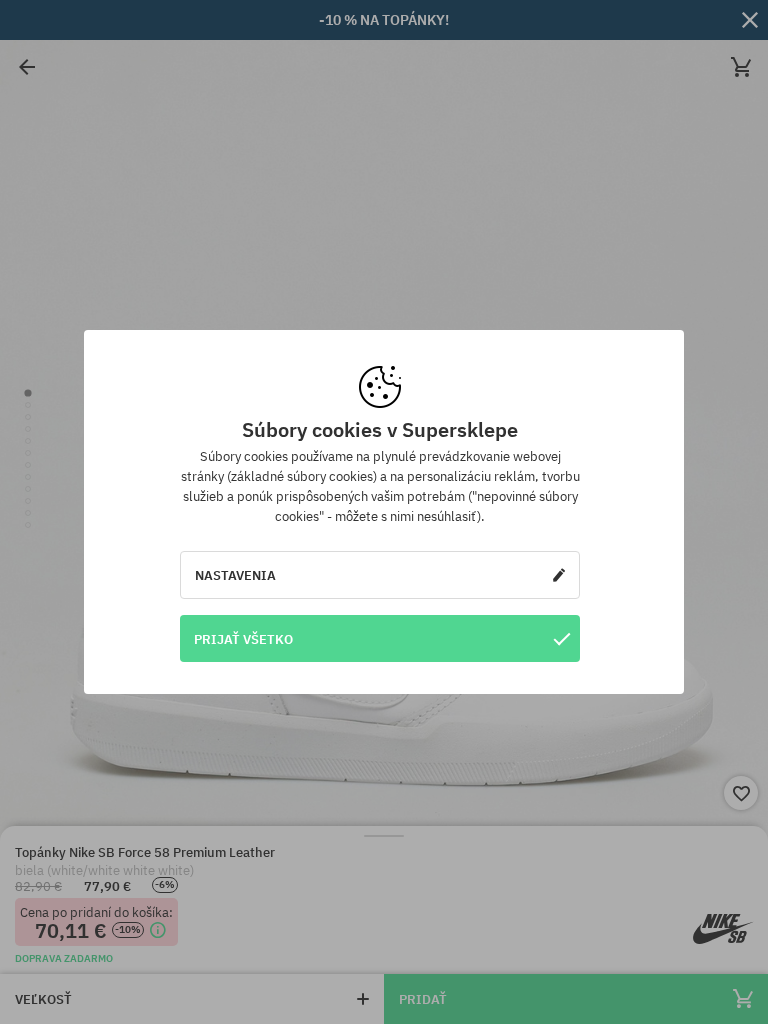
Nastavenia (235, 575)
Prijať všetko (243, 639)
